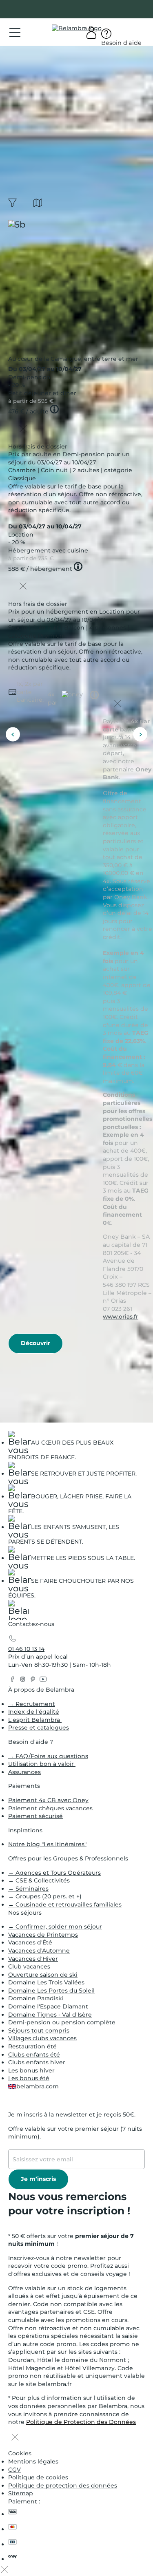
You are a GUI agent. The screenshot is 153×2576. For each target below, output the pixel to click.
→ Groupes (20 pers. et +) (45, 1896)
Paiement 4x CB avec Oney (48, 1800)
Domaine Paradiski (36, 1998)
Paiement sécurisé (35, 1816)
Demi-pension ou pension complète (62, 2022)
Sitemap (21, 2493)
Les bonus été (29, 2078)
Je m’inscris (38, 2179)
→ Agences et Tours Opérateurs (54, 1873)
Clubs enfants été (34, 2055)
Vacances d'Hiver (33, 1959)
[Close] (23, 429)
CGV (14, 2470)
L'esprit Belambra (35, 1720)
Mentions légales (33, 2461)
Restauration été (32, 2046)
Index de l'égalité (34, 1712)
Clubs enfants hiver (37, 2062)
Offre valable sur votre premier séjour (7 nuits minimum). (75, 2133)
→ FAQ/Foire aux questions (48, 1756)
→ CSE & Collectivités (40, 1880)
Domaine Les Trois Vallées (46, 1982)
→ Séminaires (28, 1889)
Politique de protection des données (63, 2485)
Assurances (24, 1772)
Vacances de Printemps (43, 1935)
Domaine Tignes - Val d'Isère (50, 2015)
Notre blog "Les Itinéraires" (47, 1844)
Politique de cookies (38, 2477)
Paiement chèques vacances (51, 1808)
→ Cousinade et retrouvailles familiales (65, 1904)
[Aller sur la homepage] (18, 1612)
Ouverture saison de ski (43, 1975)
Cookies (20, 2453)
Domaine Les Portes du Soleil (51, 1991)
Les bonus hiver (31, 2070)
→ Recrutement (32, 1704)
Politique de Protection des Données (81, 2422)
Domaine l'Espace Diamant (48, 2006)
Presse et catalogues (39, 1728)
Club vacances (29, 1966)
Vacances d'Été (30, 1942)
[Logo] (77, 29)
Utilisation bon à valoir (42, 1764)
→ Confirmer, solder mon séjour (55, 1926)
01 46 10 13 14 (26, 1649)
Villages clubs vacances (42, 2038)
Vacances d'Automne (39, 1951)
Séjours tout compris (39, 2030)
